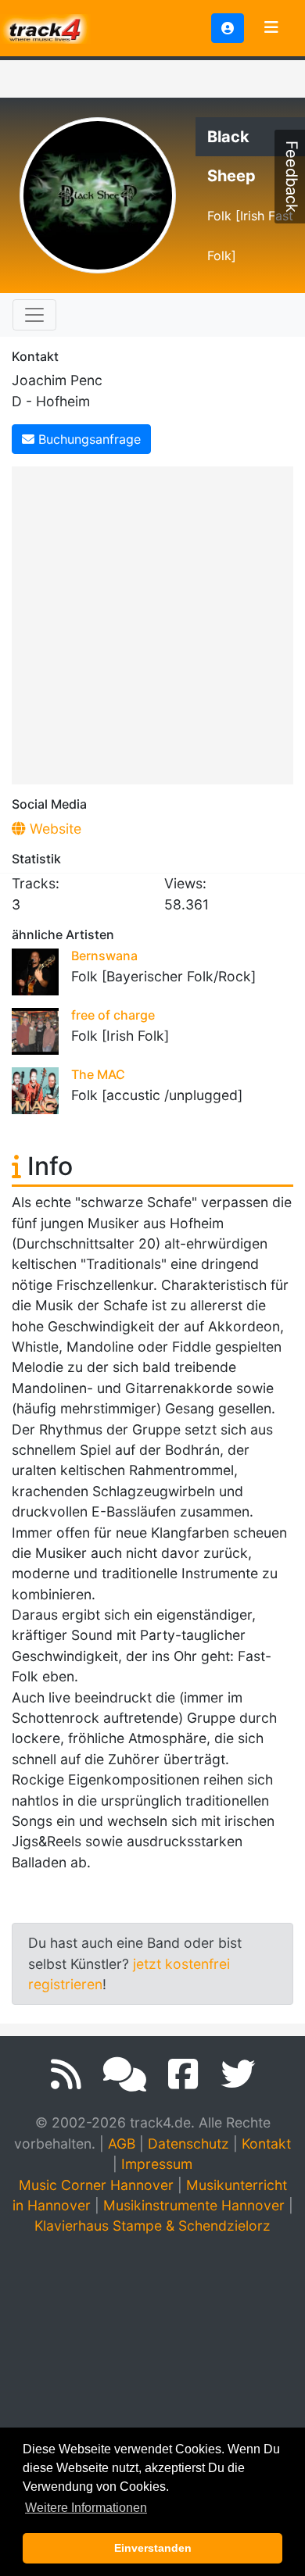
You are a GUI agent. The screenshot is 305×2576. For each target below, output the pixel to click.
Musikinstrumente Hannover (194, 2205)
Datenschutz (188, 2144)
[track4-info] (125, 2074)
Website (54, 829)
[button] (228, 28)
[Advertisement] (152, 623)
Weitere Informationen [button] (86, 2508)
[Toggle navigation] (271, 28)
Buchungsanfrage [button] (88, 439)
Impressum (157, 2164)
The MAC (98, 1074)
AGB (122, 2144)
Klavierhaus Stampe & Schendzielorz (152, 2226)
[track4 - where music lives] (45, 27)
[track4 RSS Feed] (66, 2074)
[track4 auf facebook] (183, 2074)
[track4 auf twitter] (238, 2074)
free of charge (113, 1015)
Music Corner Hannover (96, 2185)
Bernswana (104, 956)
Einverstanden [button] (153, 2548)
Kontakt (266, 2144)
